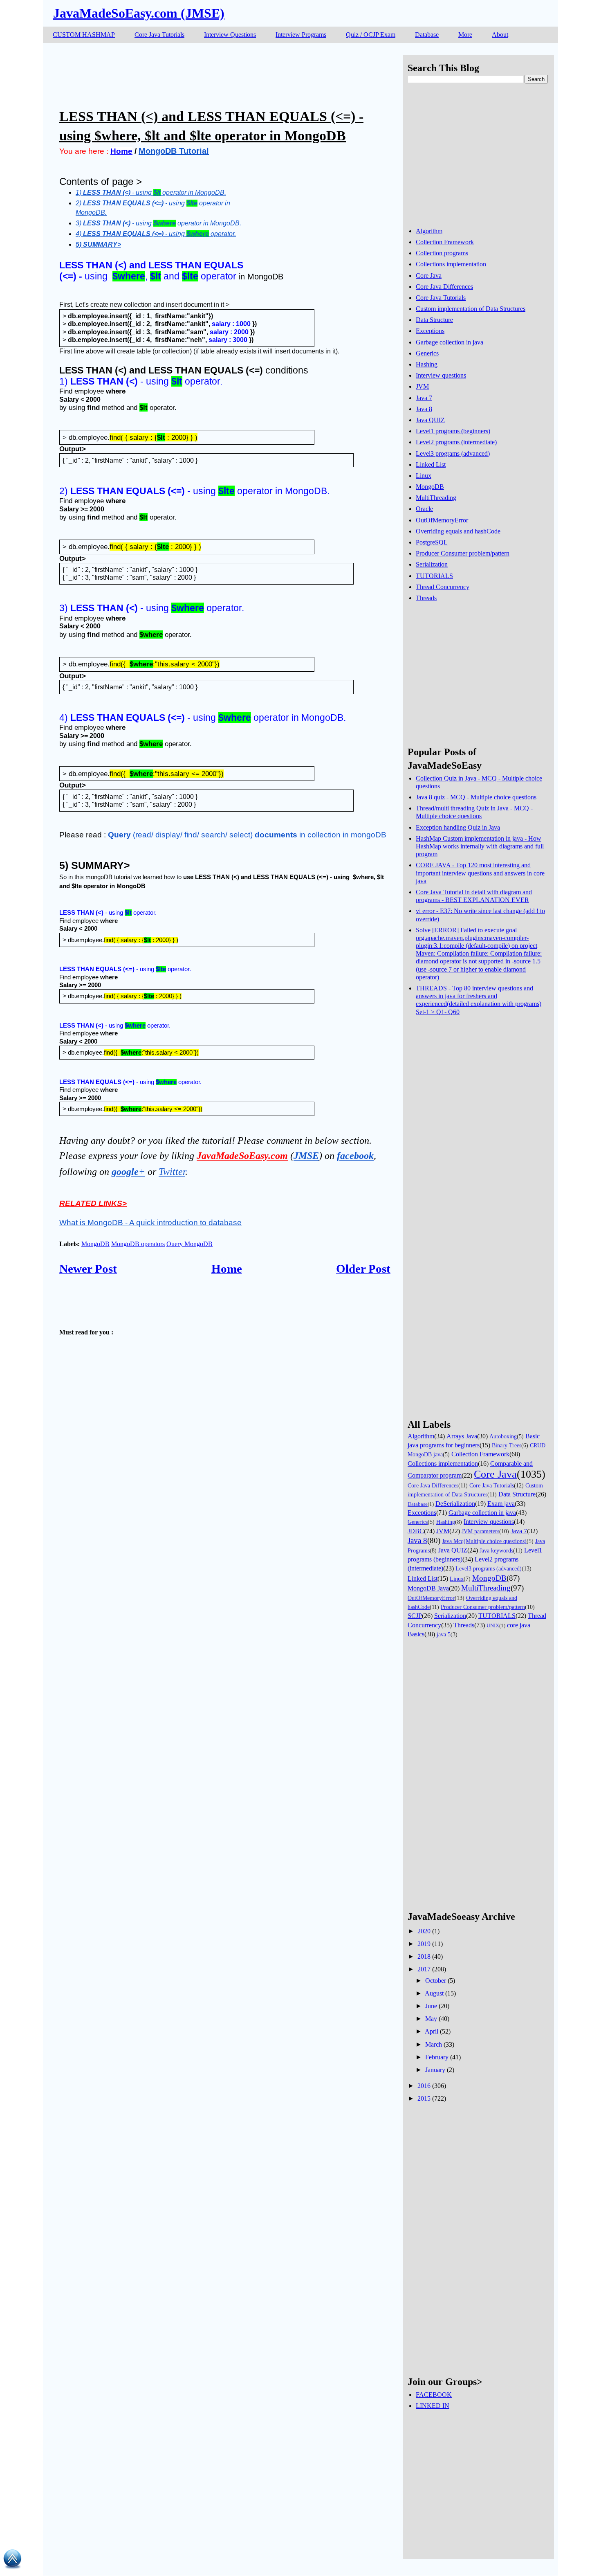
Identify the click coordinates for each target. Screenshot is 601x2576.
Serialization (432, 564)
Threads (426, 598)
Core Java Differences (444, 287)
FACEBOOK (434, 2395)
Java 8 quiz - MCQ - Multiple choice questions (476, 797)
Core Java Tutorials (159, 35)
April (432, 2031)
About (500, 35)
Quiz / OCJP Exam (371, 35)
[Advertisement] (208, 74)
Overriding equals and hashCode (458, 531)
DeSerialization (455, 1504)
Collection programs (442, 253)
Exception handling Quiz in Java (458, 827)
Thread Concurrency (443, 587)
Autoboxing (503, 1436)
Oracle (424, 509)
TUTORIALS (434, 576)
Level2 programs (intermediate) (456, 442)
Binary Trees (507, 1445)
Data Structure (434, 320)
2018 (424, 1956)
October (436, 1981)
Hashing (427, 364)
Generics (427, 353)
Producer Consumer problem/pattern (463, 553)
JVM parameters (480, 1531)
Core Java (429, 276)
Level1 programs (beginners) (453, 431)
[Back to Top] (12, 2560)
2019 (424, 1944)
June (431, 2006)
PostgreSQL (432, 542)
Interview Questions (230, 35)
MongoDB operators (138, 1244)
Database (427, 35)
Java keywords (496, 1550)
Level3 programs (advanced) (453, 453)
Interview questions (441, 375)
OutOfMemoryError (442, 520)
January (435, 2070)
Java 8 (424, 409)
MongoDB (95, 1244)
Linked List (431, 465)
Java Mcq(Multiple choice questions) (484, 1541)
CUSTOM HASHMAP (84, 35)
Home (227, 1269)
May (431, 2019)
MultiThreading (436, 498)
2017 (424, 1969)
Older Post (363, 1269)
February (437, 2057)
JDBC (416, 1531)
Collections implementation (451, 264)
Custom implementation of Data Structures (471, 309)
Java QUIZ (430, 420)
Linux (424, 476)
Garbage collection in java (450, 342)
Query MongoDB (189, 1244)
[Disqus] (225, 1606)
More (465, 35)
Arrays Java (462, 1436)
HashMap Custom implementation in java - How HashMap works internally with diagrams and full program (480, 846)
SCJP (415, 1616)
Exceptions (430, 331)
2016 (424, 2086)
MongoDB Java (428, 1588)
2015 (424, 2098)
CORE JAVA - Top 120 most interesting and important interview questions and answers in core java (480, 873)
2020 (424, 1931)
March (434, 2044)
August (434, 1993)
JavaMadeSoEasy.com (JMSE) (139, 13)
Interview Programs (301, 35)
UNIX (493, 1626)
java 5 (444, 1634)
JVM (422, 386)
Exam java (501, 1504)
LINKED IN (433, 2406)
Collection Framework (445, 242)
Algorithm (429, 231)
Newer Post (88, 1269)
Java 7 (424, 398)
